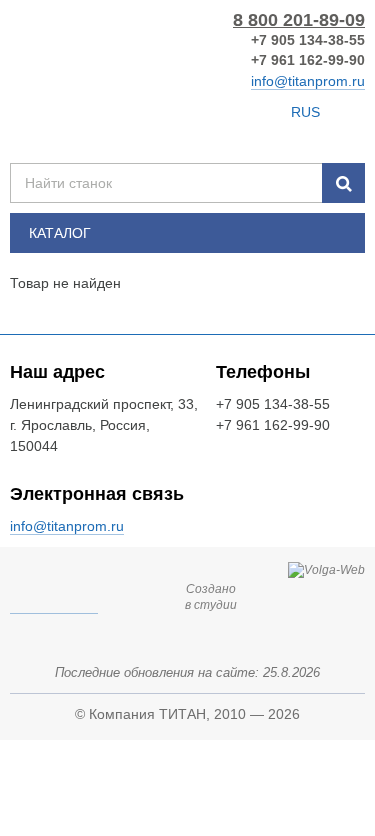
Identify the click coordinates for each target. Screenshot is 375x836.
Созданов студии (211, 597)
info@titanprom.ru (308, 81)
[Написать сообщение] (229, 112)
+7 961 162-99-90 (308, 60)
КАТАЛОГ (60, 233)
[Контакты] (187, 112)
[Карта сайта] (152, 112)
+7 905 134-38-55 (308, 40)
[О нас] (266, 112)
